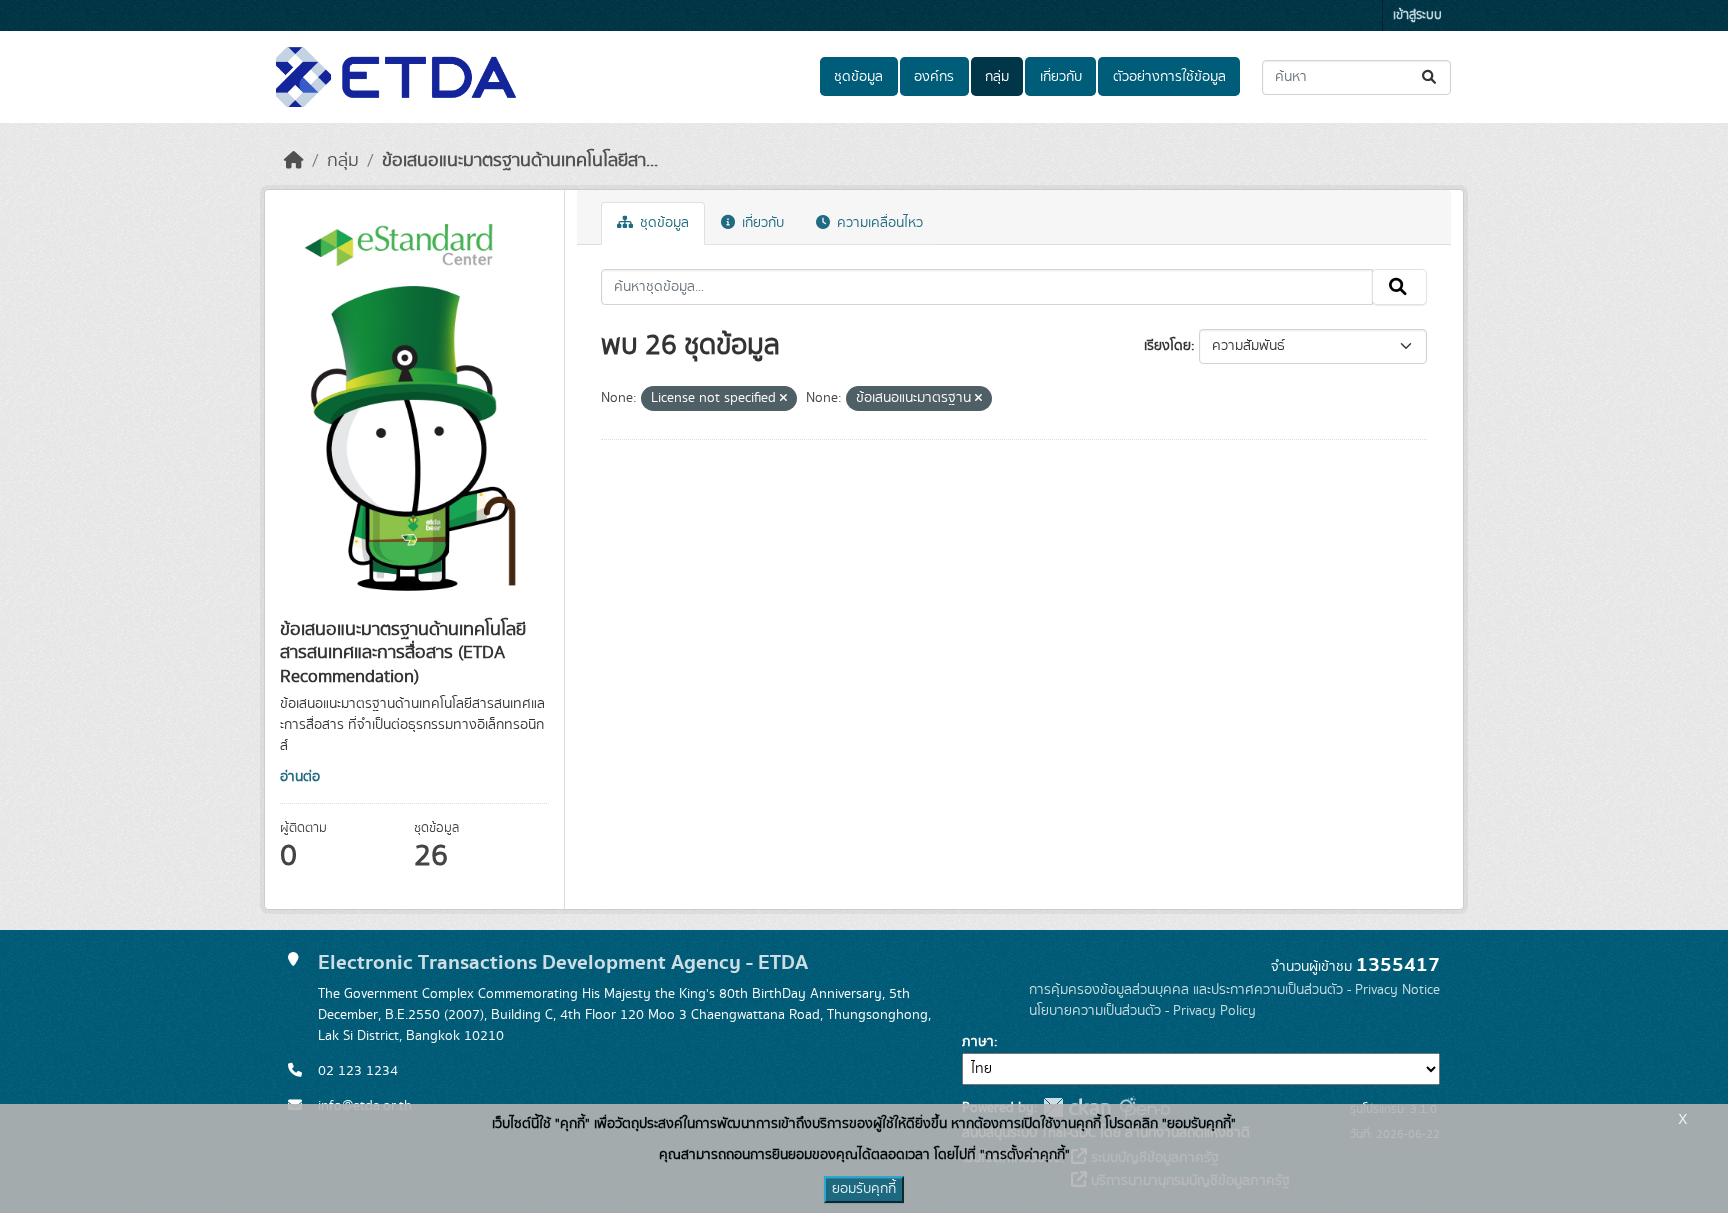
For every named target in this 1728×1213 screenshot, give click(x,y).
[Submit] (1430, 77)
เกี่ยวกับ (1061, 77)
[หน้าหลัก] (294, 161)
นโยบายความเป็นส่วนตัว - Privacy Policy (1142, 1011)
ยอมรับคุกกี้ (864, 1189)
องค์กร (934, 77)
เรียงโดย (1167, 346)
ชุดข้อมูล (858, 77)
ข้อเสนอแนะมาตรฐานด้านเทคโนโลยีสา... (520, 161)
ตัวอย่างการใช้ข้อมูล (1169, 77)
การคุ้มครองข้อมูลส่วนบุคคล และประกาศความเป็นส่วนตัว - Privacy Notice (1234, 990)
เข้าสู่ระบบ (1417, 15)
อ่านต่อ (300, 777)
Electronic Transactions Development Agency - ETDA (563, 962)
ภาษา (978, 1042)
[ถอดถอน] (783, 399)
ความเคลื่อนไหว (878, 223)
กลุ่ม (997, 77)
